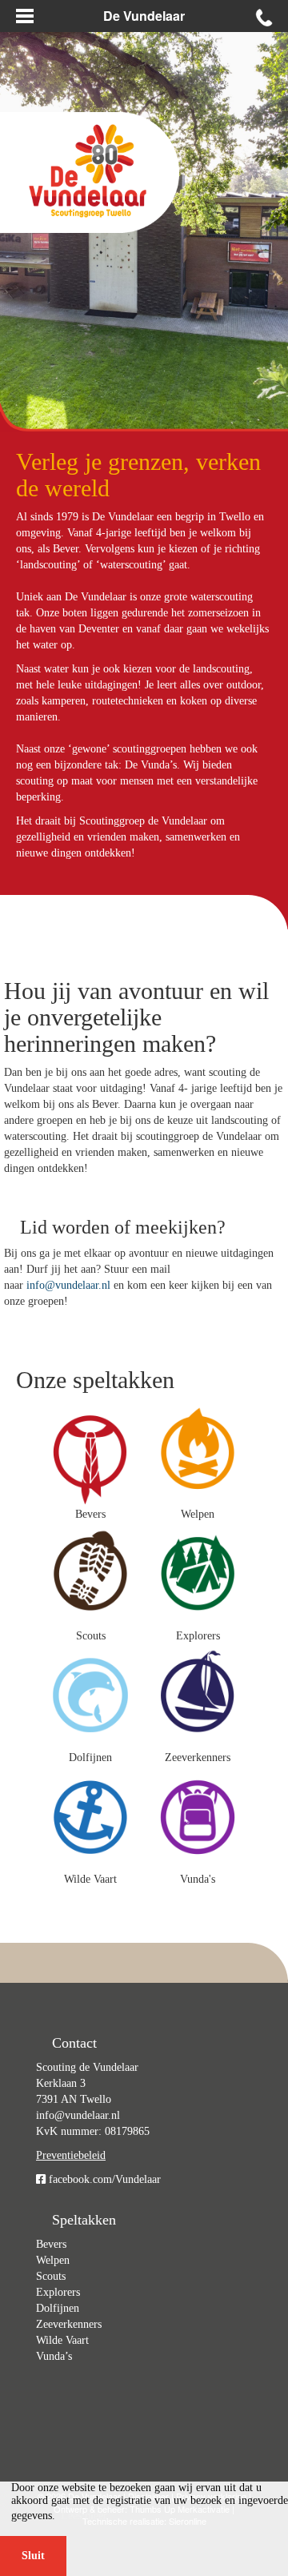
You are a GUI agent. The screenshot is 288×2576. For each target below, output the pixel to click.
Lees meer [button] (84, 2516)
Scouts (51, 2276)
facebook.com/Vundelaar (103, 2179)
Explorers (58, 2292)
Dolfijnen (58, 2308)
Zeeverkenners (69, 2324)
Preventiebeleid (71, 2155)
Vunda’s (54, 2356)
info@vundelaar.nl (68, 1285)
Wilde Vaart (62, 2340)
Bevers (51, 2244)
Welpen (53, 2260)
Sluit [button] (33, 2556)
